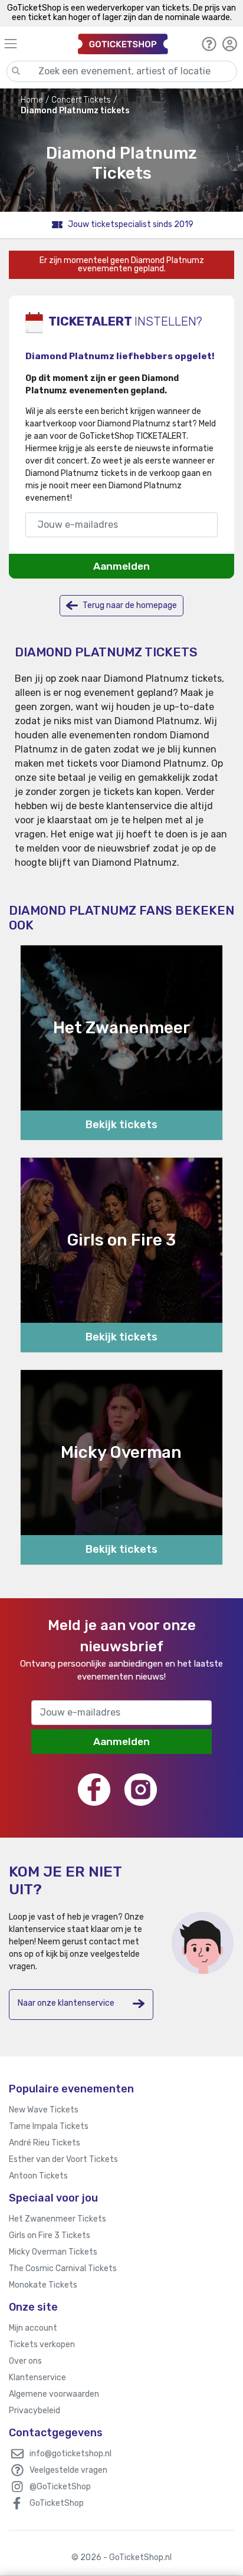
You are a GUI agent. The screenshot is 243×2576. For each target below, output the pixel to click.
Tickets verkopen (42, 2345)
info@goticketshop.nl (70, 2454)
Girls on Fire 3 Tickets (50, 2235)
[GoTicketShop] (123, 43)
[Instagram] (141, 1790)
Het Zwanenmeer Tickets (58, 2219)
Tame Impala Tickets (49, 2126)
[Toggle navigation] (36, 43)
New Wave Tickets (44, 2110)
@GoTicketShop (60, 2487)
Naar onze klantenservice (66, 2003)
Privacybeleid (35, 2411)
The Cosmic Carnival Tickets (63, 2268)
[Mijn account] (230, 44)
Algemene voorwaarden (54, 2394)
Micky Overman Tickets (53, 2252)
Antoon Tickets (38, 2176)
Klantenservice (37, 2378)
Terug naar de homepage (129, 605)
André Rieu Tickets (45, 2143)
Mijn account (33, 2328)
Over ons (25, 2361)
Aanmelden (121, 566)
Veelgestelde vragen (68, 2470)
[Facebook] (94, 1790)
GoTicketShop (57, 2503)
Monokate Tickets (43, 2285)
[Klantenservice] (209, 44)
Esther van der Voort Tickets (63, 2159)
